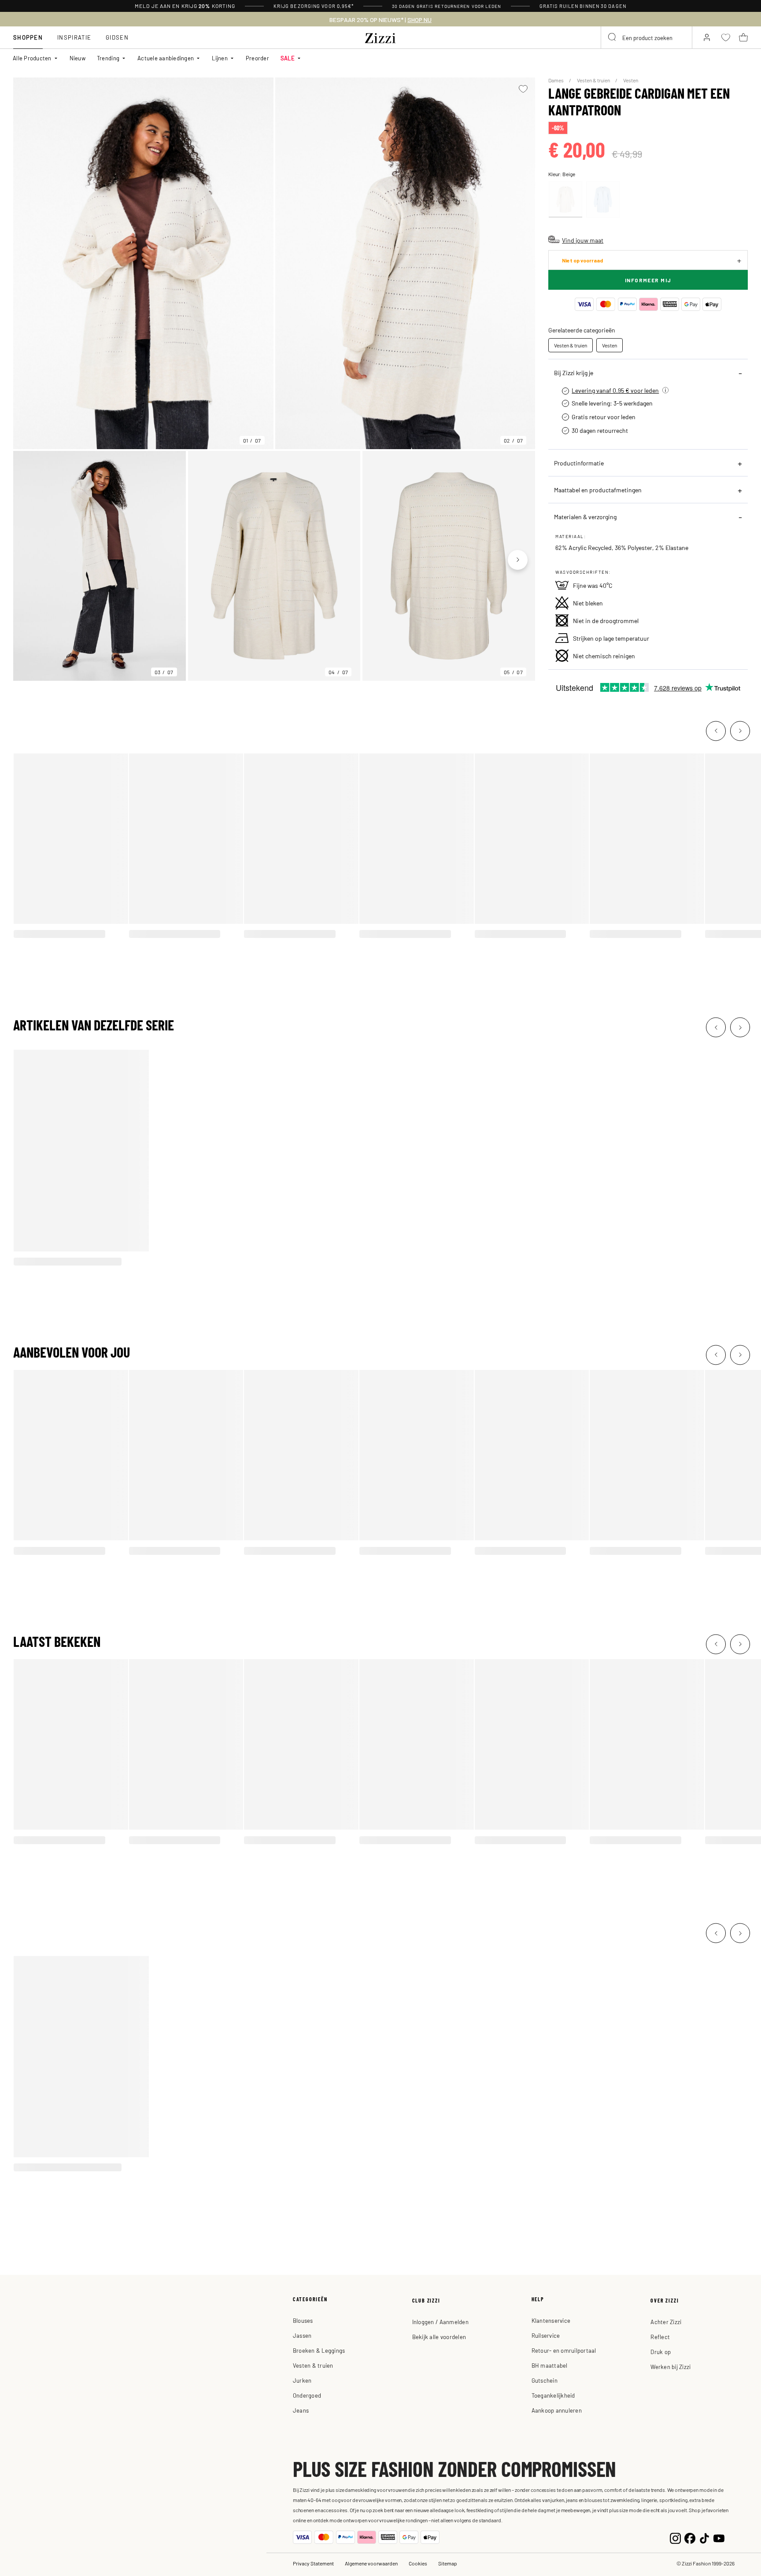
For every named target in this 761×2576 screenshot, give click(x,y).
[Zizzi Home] (380, 37)
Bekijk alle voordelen (439, 2337)
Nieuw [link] (78, 58)
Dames (556, 80)
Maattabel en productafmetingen (598, 490)
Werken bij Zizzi (670, 2367)
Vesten (631, 80)
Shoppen (28, 37)
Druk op (661, 2352)
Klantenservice (551, 2320)
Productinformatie (579, 463)
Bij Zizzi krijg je (574, 373)
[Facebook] (690, 2537)
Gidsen (117, 37)
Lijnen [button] (220, 58)
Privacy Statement (313, 2563)
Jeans (301, 2410)
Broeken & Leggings (319, 2350)
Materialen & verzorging (585, 517)
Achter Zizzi (666, 2322)
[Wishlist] (523, 89)
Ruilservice (546, 2335)
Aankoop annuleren (557, 2410)
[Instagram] (675, 2537)
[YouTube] (719, 2537)
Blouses (303, 2320)
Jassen (302, 2335)
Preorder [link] (257, 58)
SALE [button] (288, 58)
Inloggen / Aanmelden (440, 2322)
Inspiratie (74, 37)
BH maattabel (550, 2365)
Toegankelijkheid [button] (553, 2395)
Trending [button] (108, 58)
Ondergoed (307, 2395)
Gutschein (545, 2380)
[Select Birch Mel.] (565, 199)
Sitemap (448, 2563)
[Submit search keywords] (613, 37)
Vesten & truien (594, 80)
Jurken (302, 2380)
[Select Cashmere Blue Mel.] (603, 199)
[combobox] (646, 37)
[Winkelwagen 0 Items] (743, 37)
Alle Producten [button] (32, 58)
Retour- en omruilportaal (564, 2350)
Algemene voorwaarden (371, 2563)
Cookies (418, 2563)
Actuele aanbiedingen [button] (166, 58)
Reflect (660, 2337)
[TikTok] (704, 2537)
